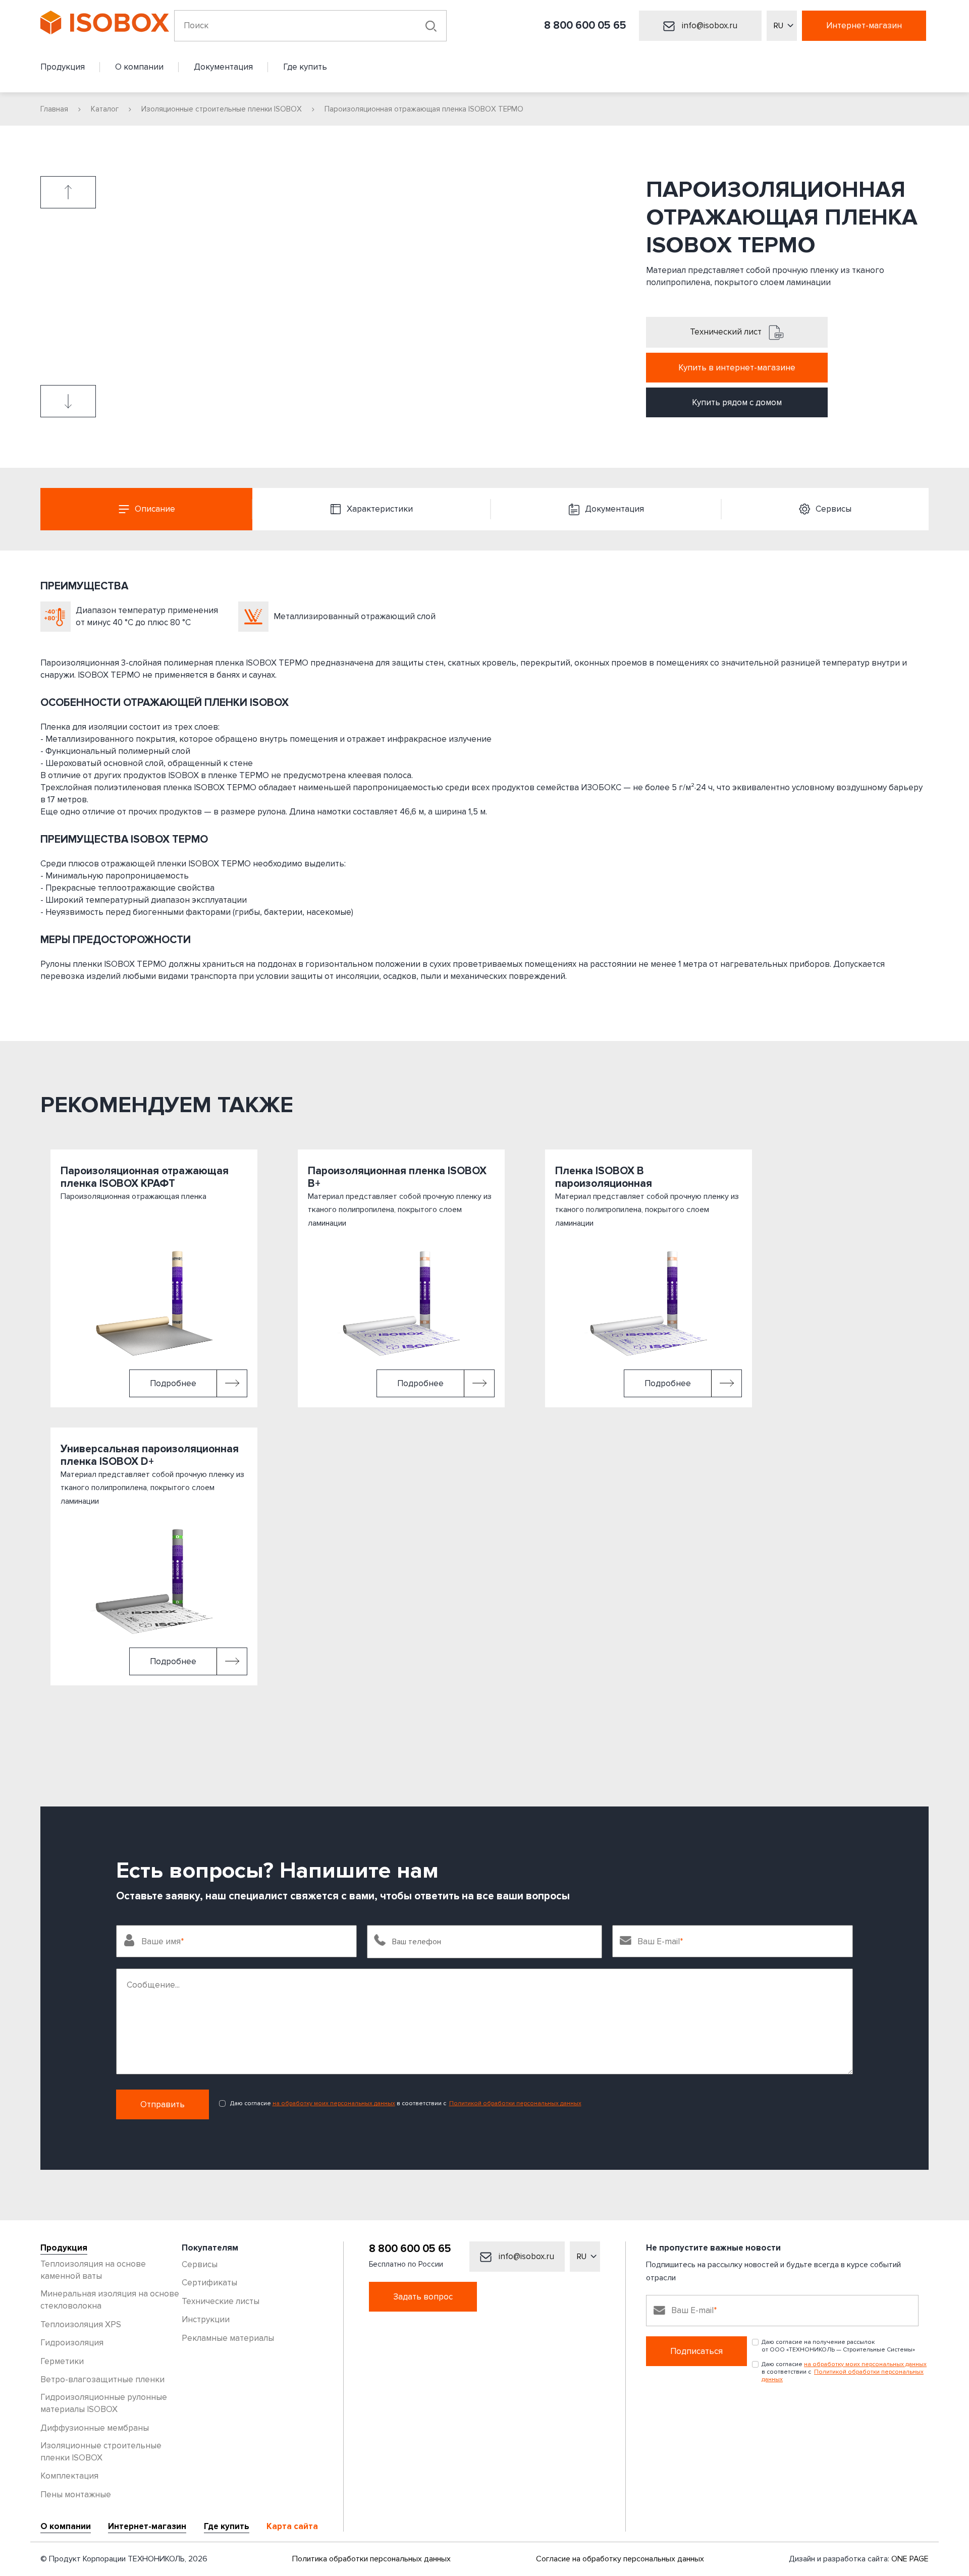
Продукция (64, 2248)
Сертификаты (209, 2283)
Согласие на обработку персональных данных (620, 2559)
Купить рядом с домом (737, 402)
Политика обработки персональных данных (371, 2559)
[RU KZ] (782, 26)
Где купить (227, 2527)
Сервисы (200, 2264)
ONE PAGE (910, 2559)
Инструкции (206, 2319)
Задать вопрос (423, 2297)
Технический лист (727, 332)
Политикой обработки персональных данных (515, 2103)
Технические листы (221, 2301)
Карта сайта (292, 2527)
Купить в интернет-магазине (737, 368)
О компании (66, 2527)
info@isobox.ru (709, 25)
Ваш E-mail (659, 1941)
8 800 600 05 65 (585, 25)
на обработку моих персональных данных (334, 2103)
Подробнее (173, 1383)
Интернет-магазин (864, 25)
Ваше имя (161, 1941)
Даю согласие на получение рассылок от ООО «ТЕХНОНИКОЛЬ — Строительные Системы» (838, 2346)
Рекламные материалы (228, 2338)
